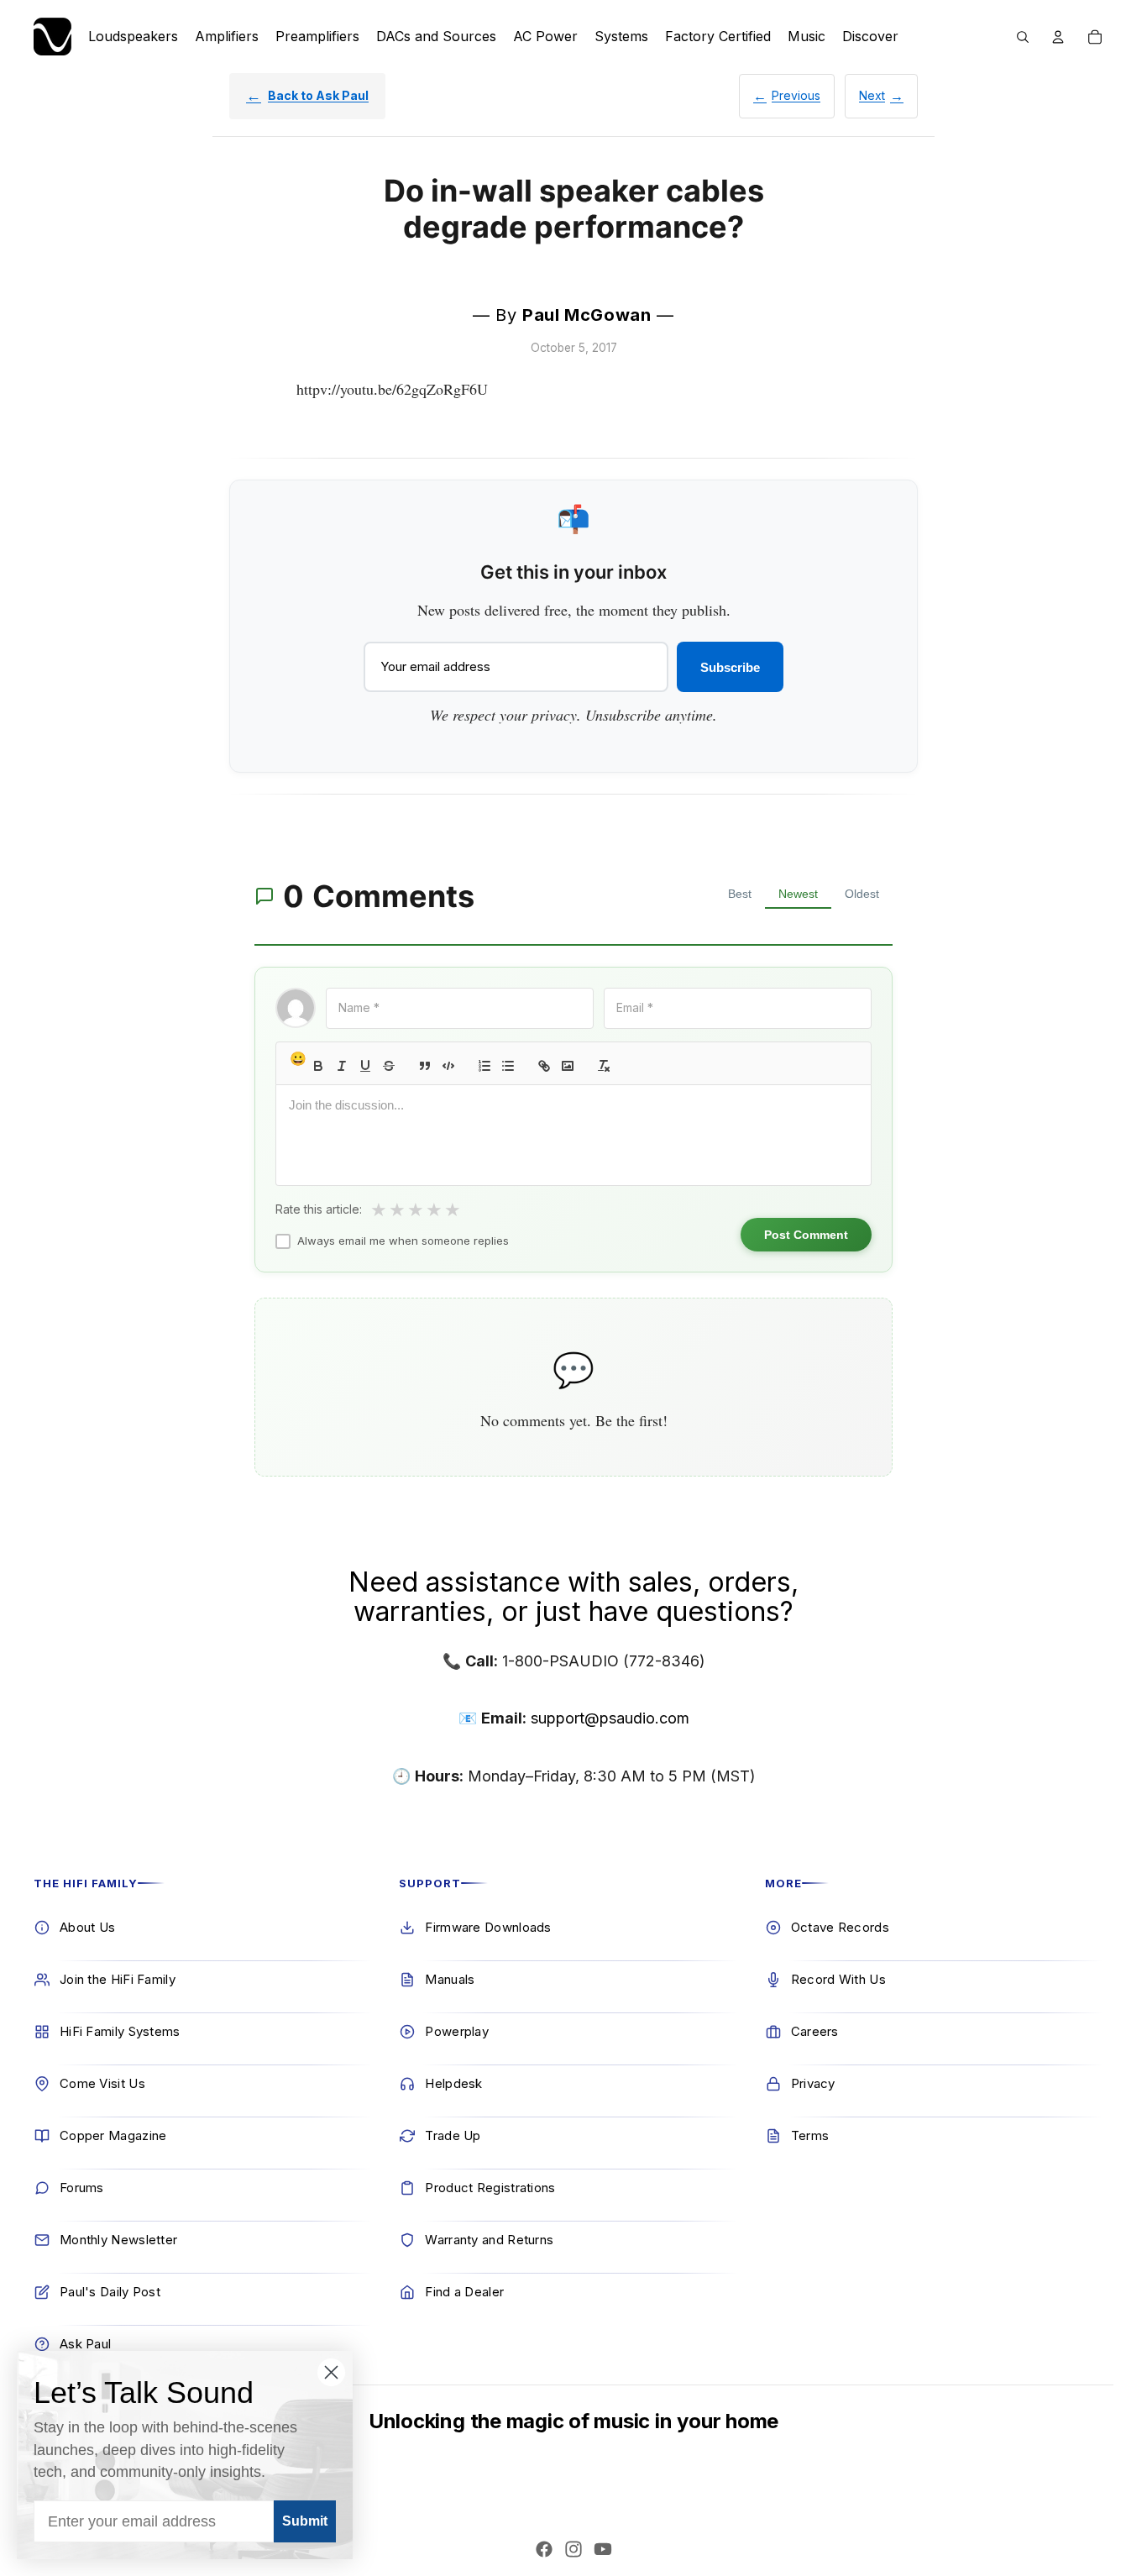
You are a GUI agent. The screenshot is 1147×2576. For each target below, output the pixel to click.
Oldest (862, 894)
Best (740, 894)
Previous (796, 95)
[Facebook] (544, 2549)
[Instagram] (573, 2549)
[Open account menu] (1058, 37)
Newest (798, 894)
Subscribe (730, 667)
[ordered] (484, 1066)
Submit (305, 2521)
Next (872, 95)
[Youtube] (603, 2549)
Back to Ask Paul (318, 95)
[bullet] (508, 1066)
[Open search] (1023, 37)
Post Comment (806, 1235)
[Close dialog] (331, 2372)
